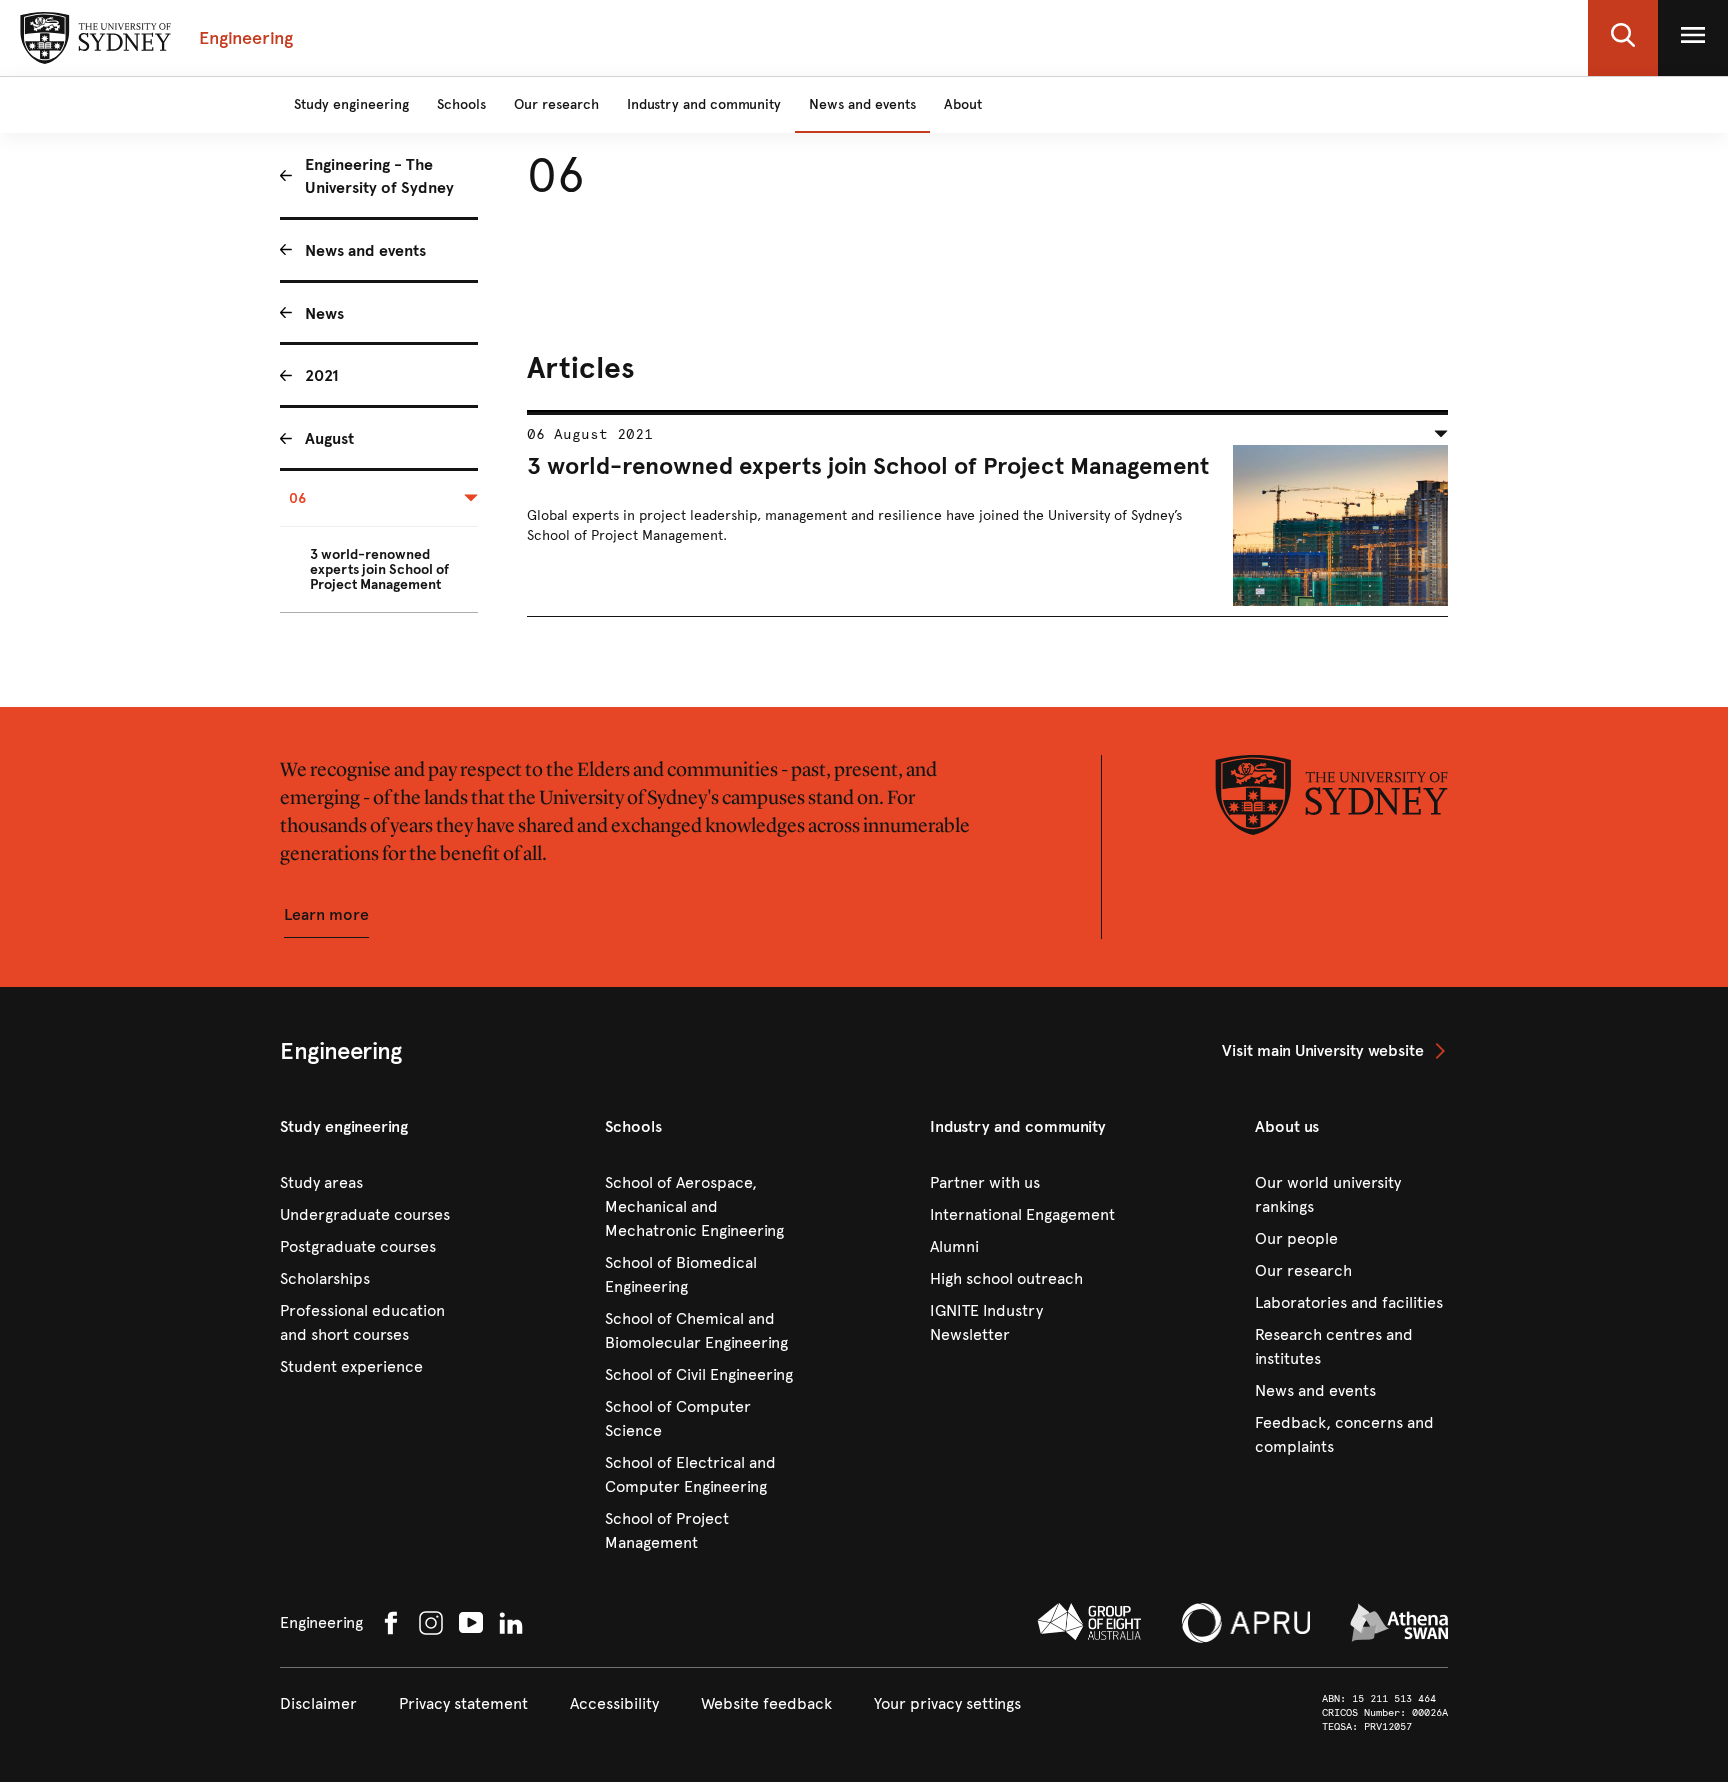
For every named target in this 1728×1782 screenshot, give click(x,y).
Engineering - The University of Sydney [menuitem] (379, 176)
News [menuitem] (324, 313)
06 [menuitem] (297, 498)
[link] (1335, 1051)
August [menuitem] (329, 438)
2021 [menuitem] (322, 375)
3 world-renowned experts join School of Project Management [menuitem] (379, 569)
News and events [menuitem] (365, 250)
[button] (1623, 38)
